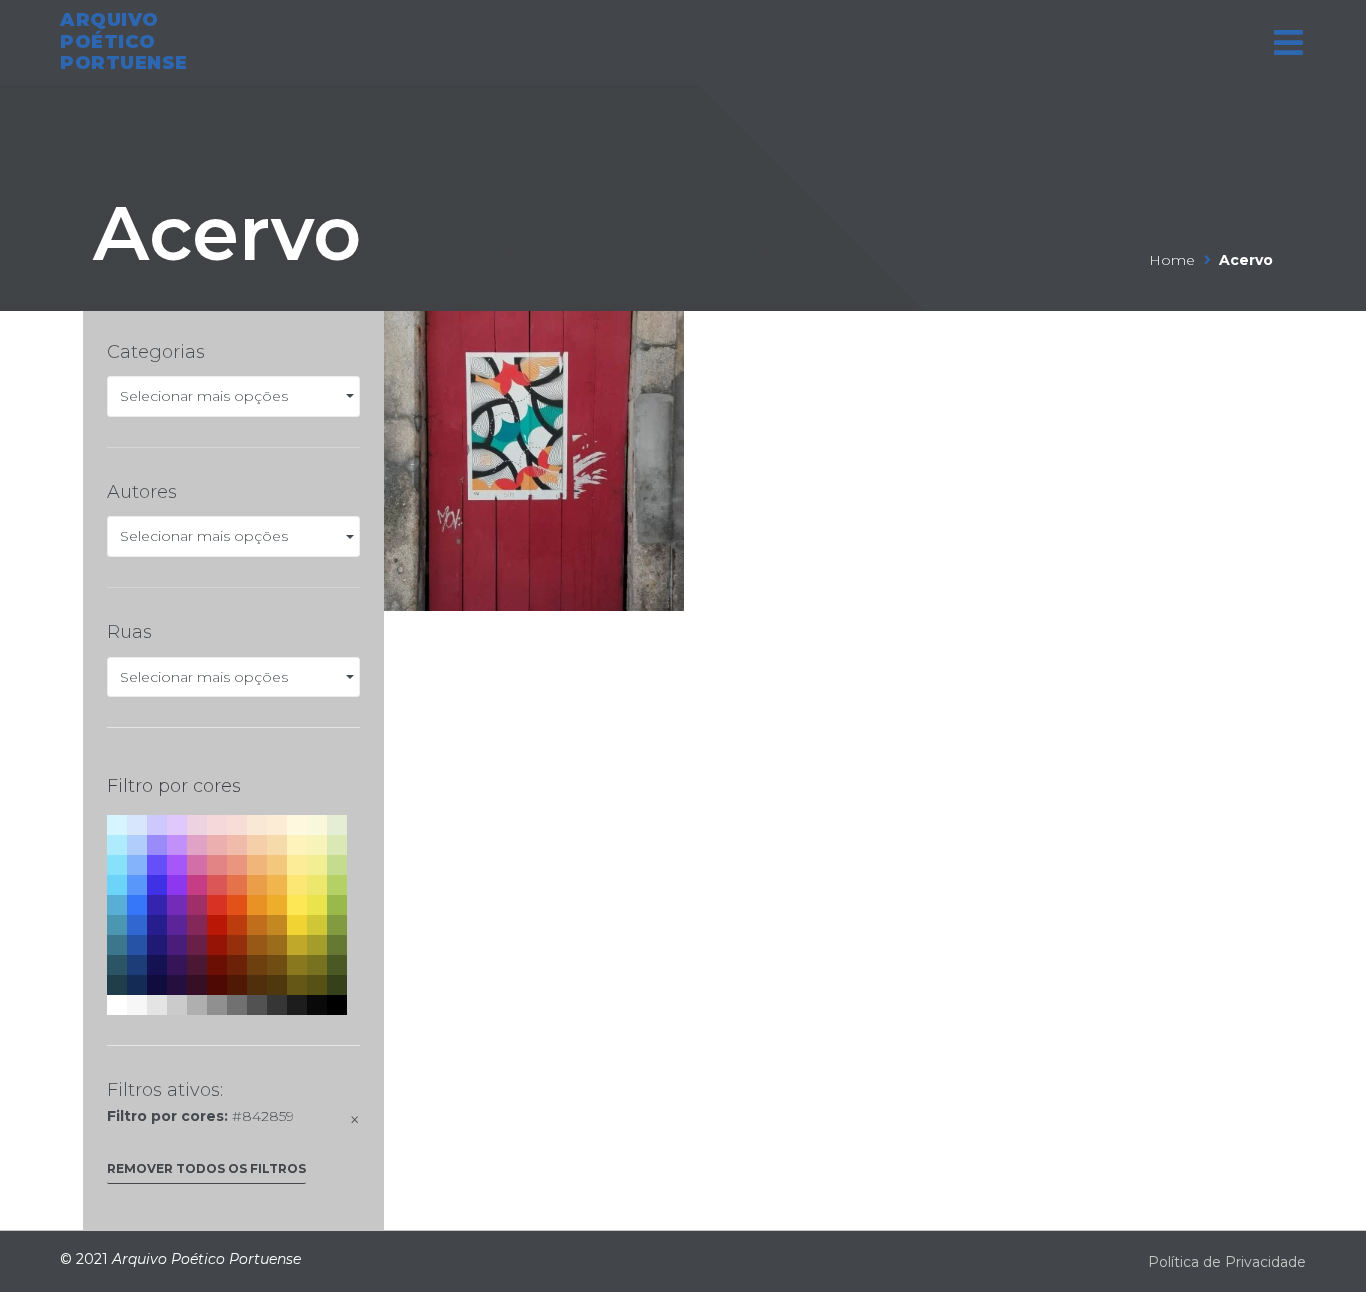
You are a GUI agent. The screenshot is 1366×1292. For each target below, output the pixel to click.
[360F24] (197, 985)
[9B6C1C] (277, 945)
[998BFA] (157, 845)
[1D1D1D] (297, 1005)
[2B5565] (117, 965)
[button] (206, 1173)
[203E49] (117, 985)
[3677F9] (137, 905)
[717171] (237, 1005)
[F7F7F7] (137, 1005)
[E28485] (217, 865)
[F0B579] (257, 865)
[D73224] (217, 905)
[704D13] (277, 965)
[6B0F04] (217, 965)
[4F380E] (277, 985)
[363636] (277, 1005)
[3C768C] (117, 945)
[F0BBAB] (237, 845)
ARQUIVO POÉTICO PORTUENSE (124, 41)
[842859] (197, 925)
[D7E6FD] (137, 825)
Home (1172, 260)
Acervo (227, 233)
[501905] (237, 985)
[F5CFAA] (257, 845)
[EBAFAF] (217, 845)
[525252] (257, 1005)
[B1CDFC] (137, 845)
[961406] (217, 945)
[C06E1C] (257, 925)
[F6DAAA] (277, 845)
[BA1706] (217, 925)
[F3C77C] (277, 865)
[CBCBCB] (177, 1005)
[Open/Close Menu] (1288, 42)
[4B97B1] (117, 925)
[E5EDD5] (337, 825)
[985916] (257, 945)
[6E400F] (257, 965)
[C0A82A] (297, 945)
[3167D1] (137, 925)
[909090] (217, 1005)
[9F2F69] (197, 905)
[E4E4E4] (157, 1005)
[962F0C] (237, 945)
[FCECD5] (277, 825)
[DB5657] (217, 885)
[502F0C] (257, 985)
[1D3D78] (137, 965)
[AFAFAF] (197, 1005)
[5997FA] (137, 885)
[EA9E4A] (257, 885)
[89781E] (297, 965)
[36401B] (337, 985)
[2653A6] (137, 945)
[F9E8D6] (257, 825)
